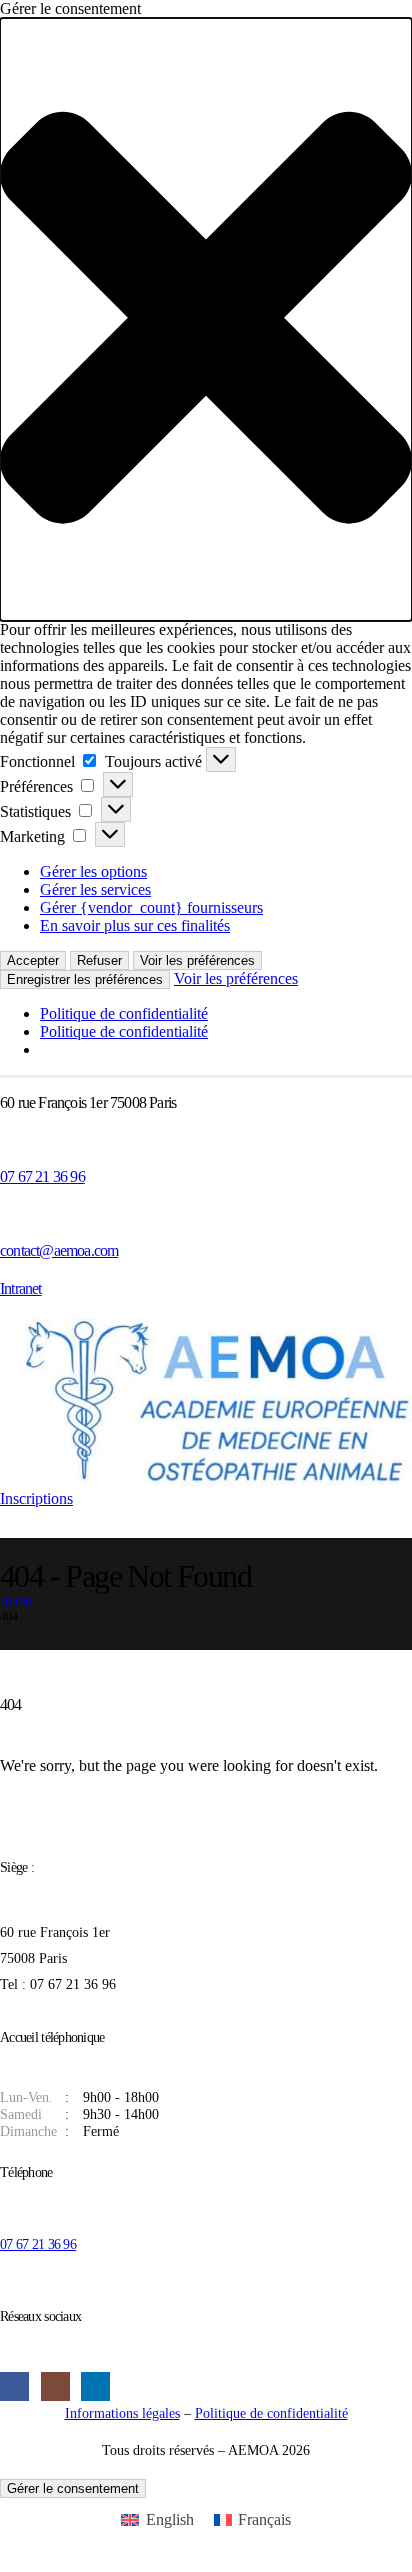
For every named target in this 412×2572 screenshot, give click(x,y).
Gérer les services (95, 889)
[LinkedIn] (95, 2386)
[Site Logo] (206, 1404)
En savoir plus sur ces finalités (135, 925)
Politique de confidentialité (124, 1013)
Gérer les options (93, 871)
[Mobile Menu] (13, 1523)
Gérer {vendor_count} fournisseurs (151, 907)
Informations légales (122, 2413)
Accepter (33, 960)
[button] (206, 319)
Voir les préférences (197, 960)
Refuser (99, 960)
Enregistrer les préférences (85, 979)
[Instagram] (55, 2386)
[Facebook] (14, 2386)
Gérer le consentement (73, 2488)
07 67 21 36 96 (38, 2244)
